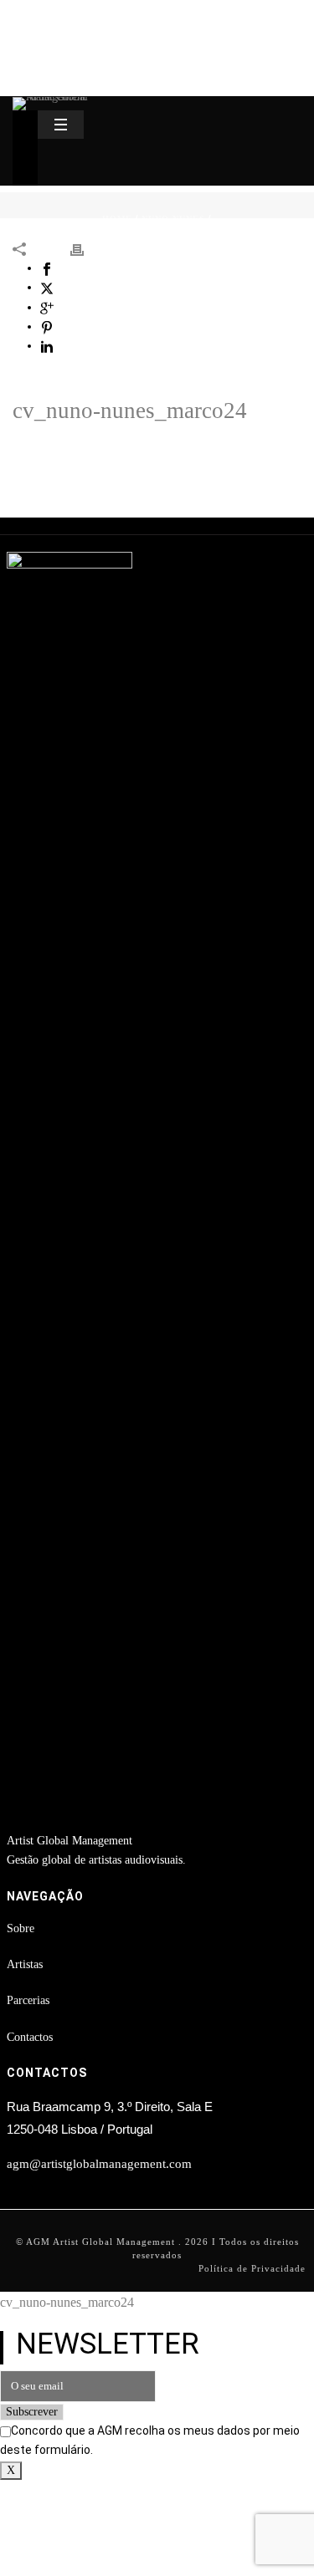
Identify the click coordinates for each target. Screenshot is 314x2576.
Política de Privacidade (252, 2268)
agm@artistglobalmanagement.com (99, 2164)
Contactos (30, 2037)
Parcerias (28, 2000)
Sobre (21, 1928)
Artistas (25, 1964)
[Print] (85, 249)
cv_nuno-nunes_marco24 (130, 411)
